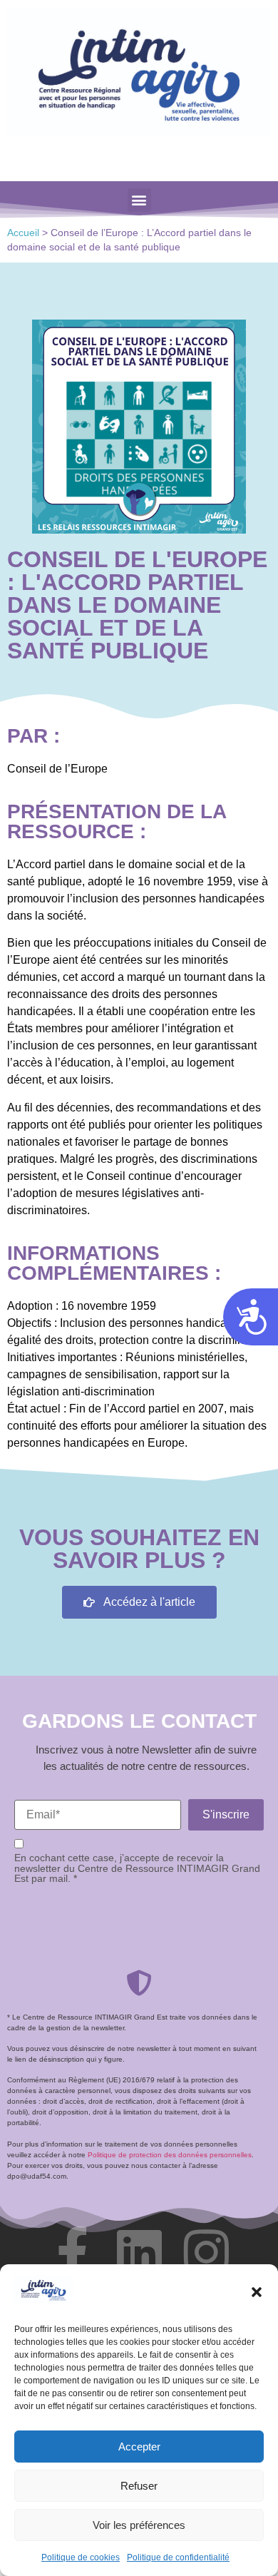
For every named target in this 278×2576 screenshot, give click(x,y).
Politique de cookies (81, 2557)
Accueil (23, 233)
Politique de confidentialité (178, 2557)
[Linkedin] (139, 2252)
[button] (257, 2292)
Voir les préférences (139, 2525)
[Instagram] (206, 2252)
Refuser (139, 2486)
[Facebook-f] (72, 2252)
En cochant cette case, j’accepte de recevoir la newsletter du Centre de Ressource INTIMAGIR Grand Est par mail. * (137, 1868)
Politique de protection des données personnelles (170, 2155)
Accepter (139, 2447)
